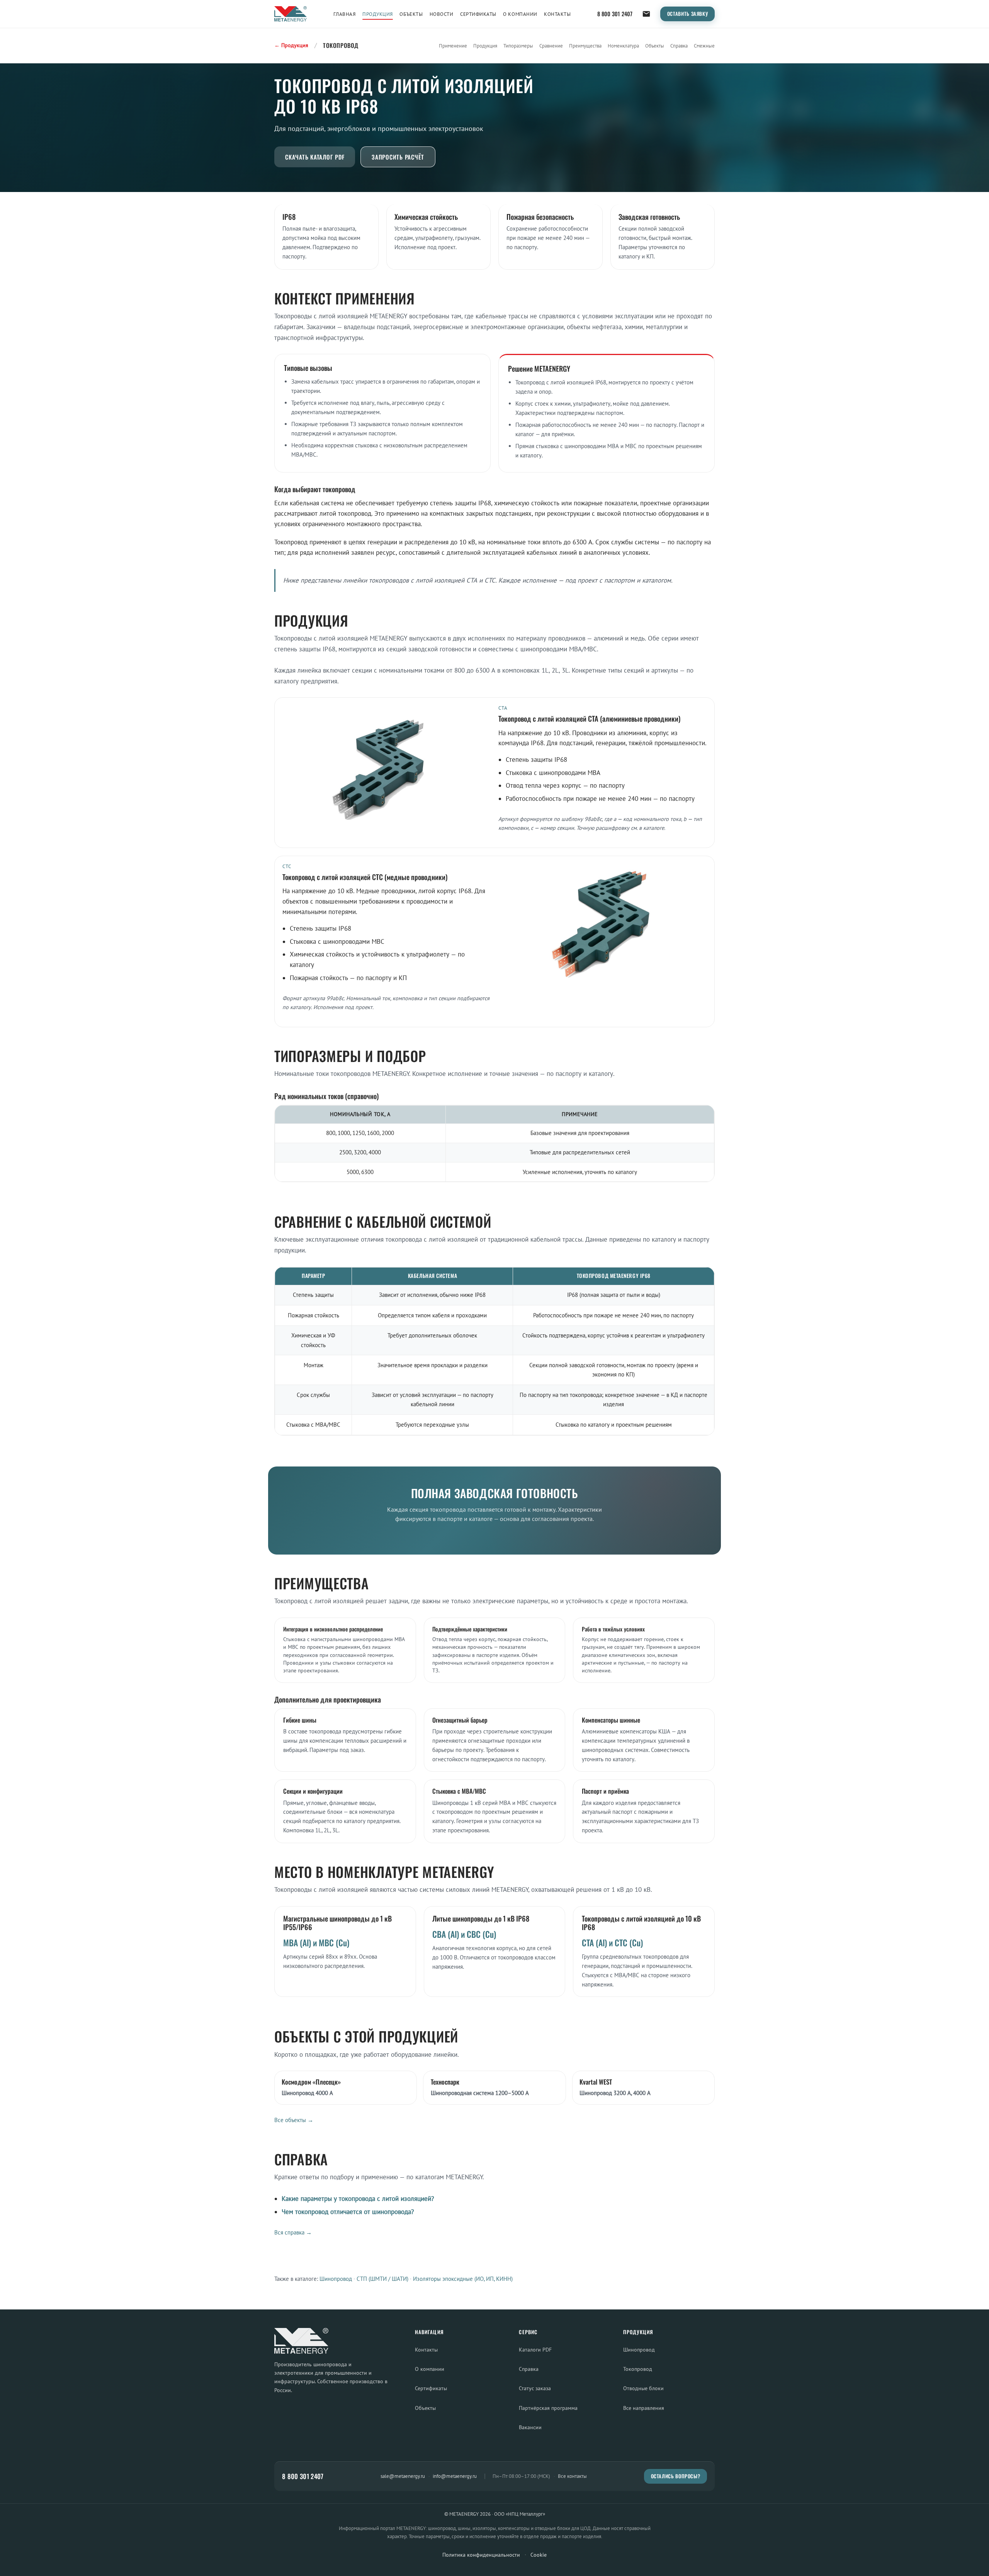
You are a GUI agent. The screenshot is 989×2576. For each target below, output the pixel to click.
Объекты (411, 14)
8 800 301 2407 (615, 14)
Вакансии (530, 2427)
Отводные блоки (643, 2388)
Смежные (704, 46)
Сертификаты (478, 14)
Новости (442, 14)
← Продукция (291, 45)
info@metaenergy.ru (455, 2476)
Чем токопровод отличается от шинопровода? (348, 2212)
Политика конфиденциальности (481, 2555)
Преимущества (585, 46)
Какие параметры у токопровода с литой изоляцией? (358, 2199)
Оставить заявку (688, 14)
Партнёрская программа (548, 2408)
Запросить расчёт (398, 157)
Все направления (644, 2408)
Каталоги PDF (535, 2349)
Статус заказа (535, 2388)
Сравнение (551, 46)
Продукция (378, 14)
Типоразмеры (518, 46)
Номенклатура (623, 46)
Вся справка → (293, 2232)
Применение (453, 46)
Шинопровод (336, 2279)
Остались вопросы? (676, 2476)
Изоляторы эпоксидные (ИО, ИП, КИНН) (463, 2279)
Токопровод (638, 2369)
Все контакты (572, 2476)
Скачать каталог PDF (315, 157)
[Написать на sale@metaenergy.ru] (646, 14)
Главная (345, 14)
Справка (679, 46)
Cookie (539, 2555)
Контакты (557, 14)
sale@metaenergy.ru (403, 2476)
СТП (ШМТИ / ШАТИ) (382, 2279)
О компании (520, 14)
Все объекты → (294, 2120)
